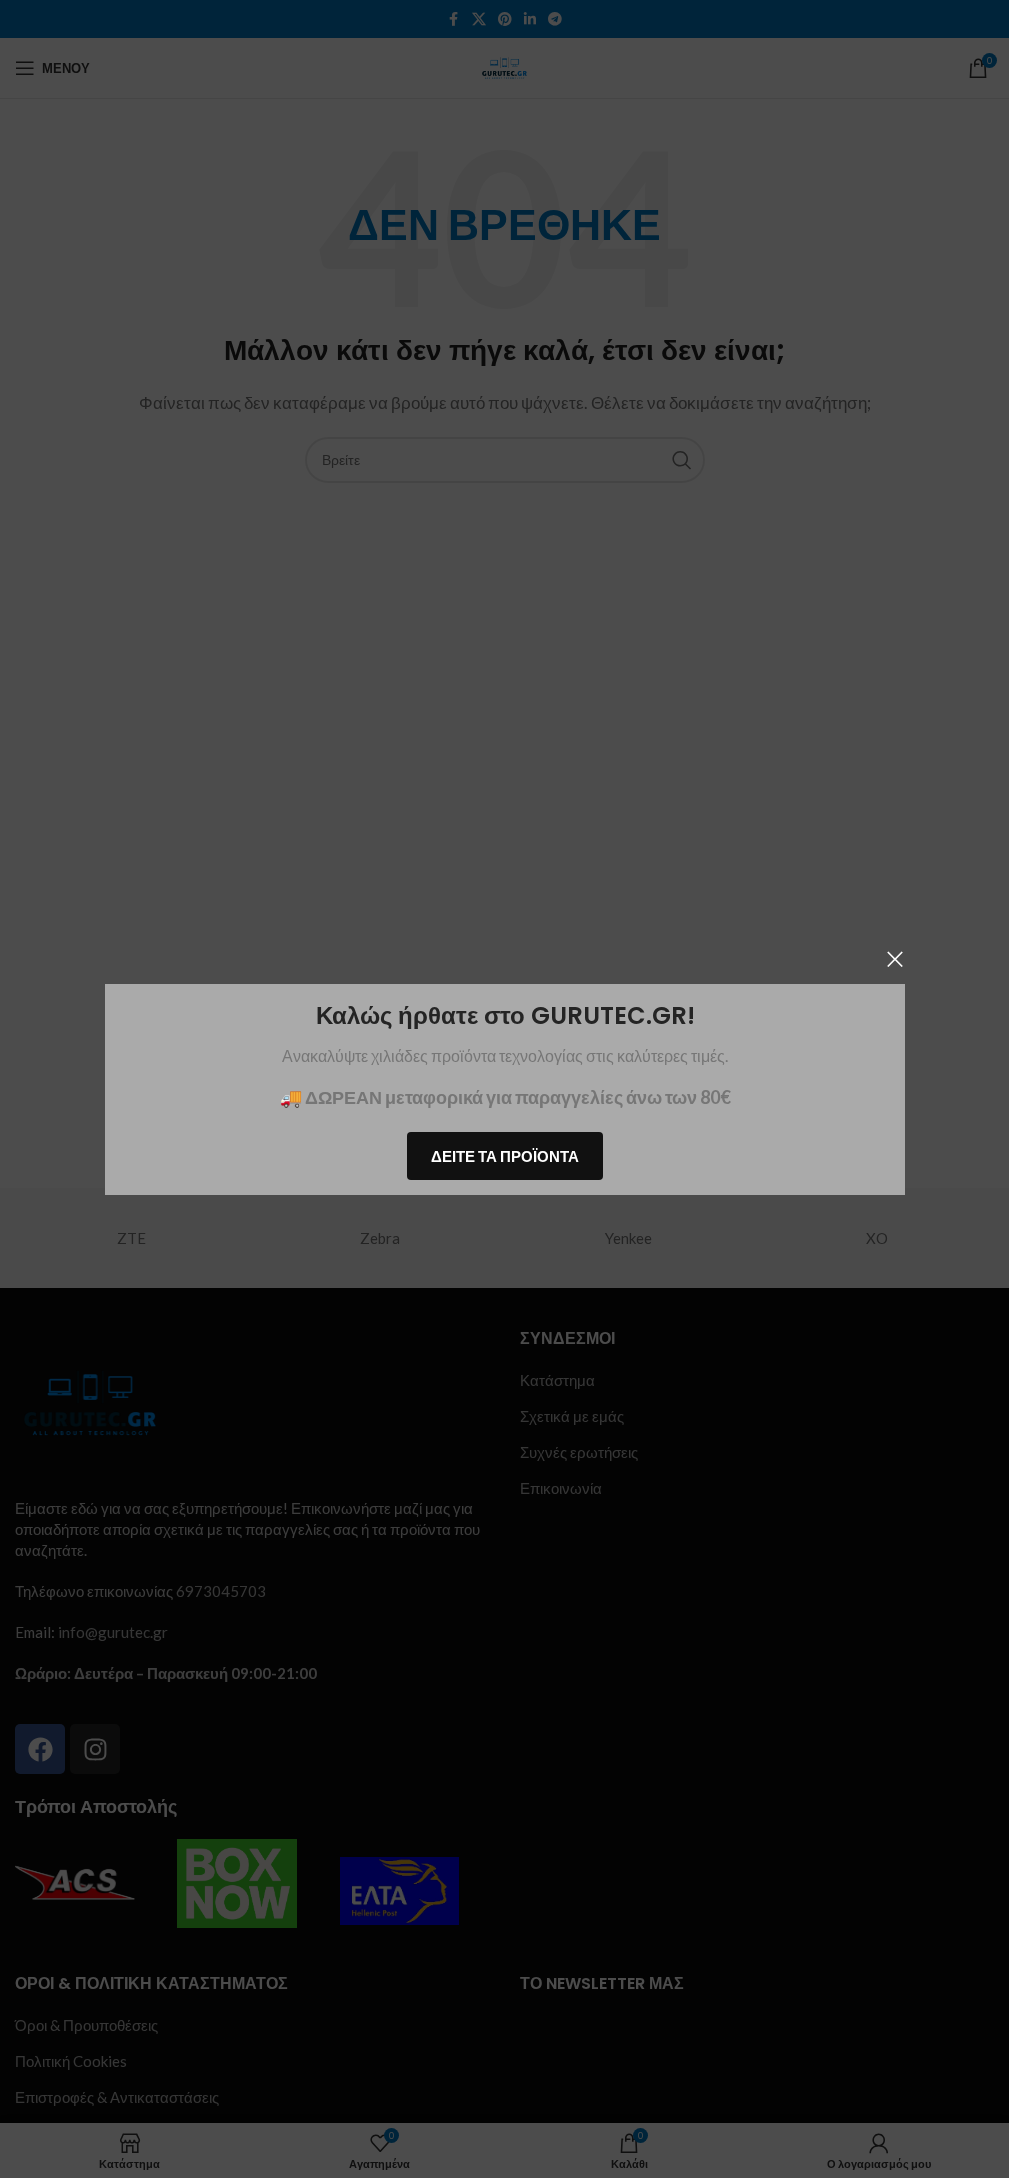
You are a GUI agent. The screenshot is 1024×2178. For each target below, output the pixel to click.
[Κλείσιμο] (895, 959)
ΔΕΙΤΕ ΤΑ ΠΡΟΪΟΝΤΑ (505, 1155)
